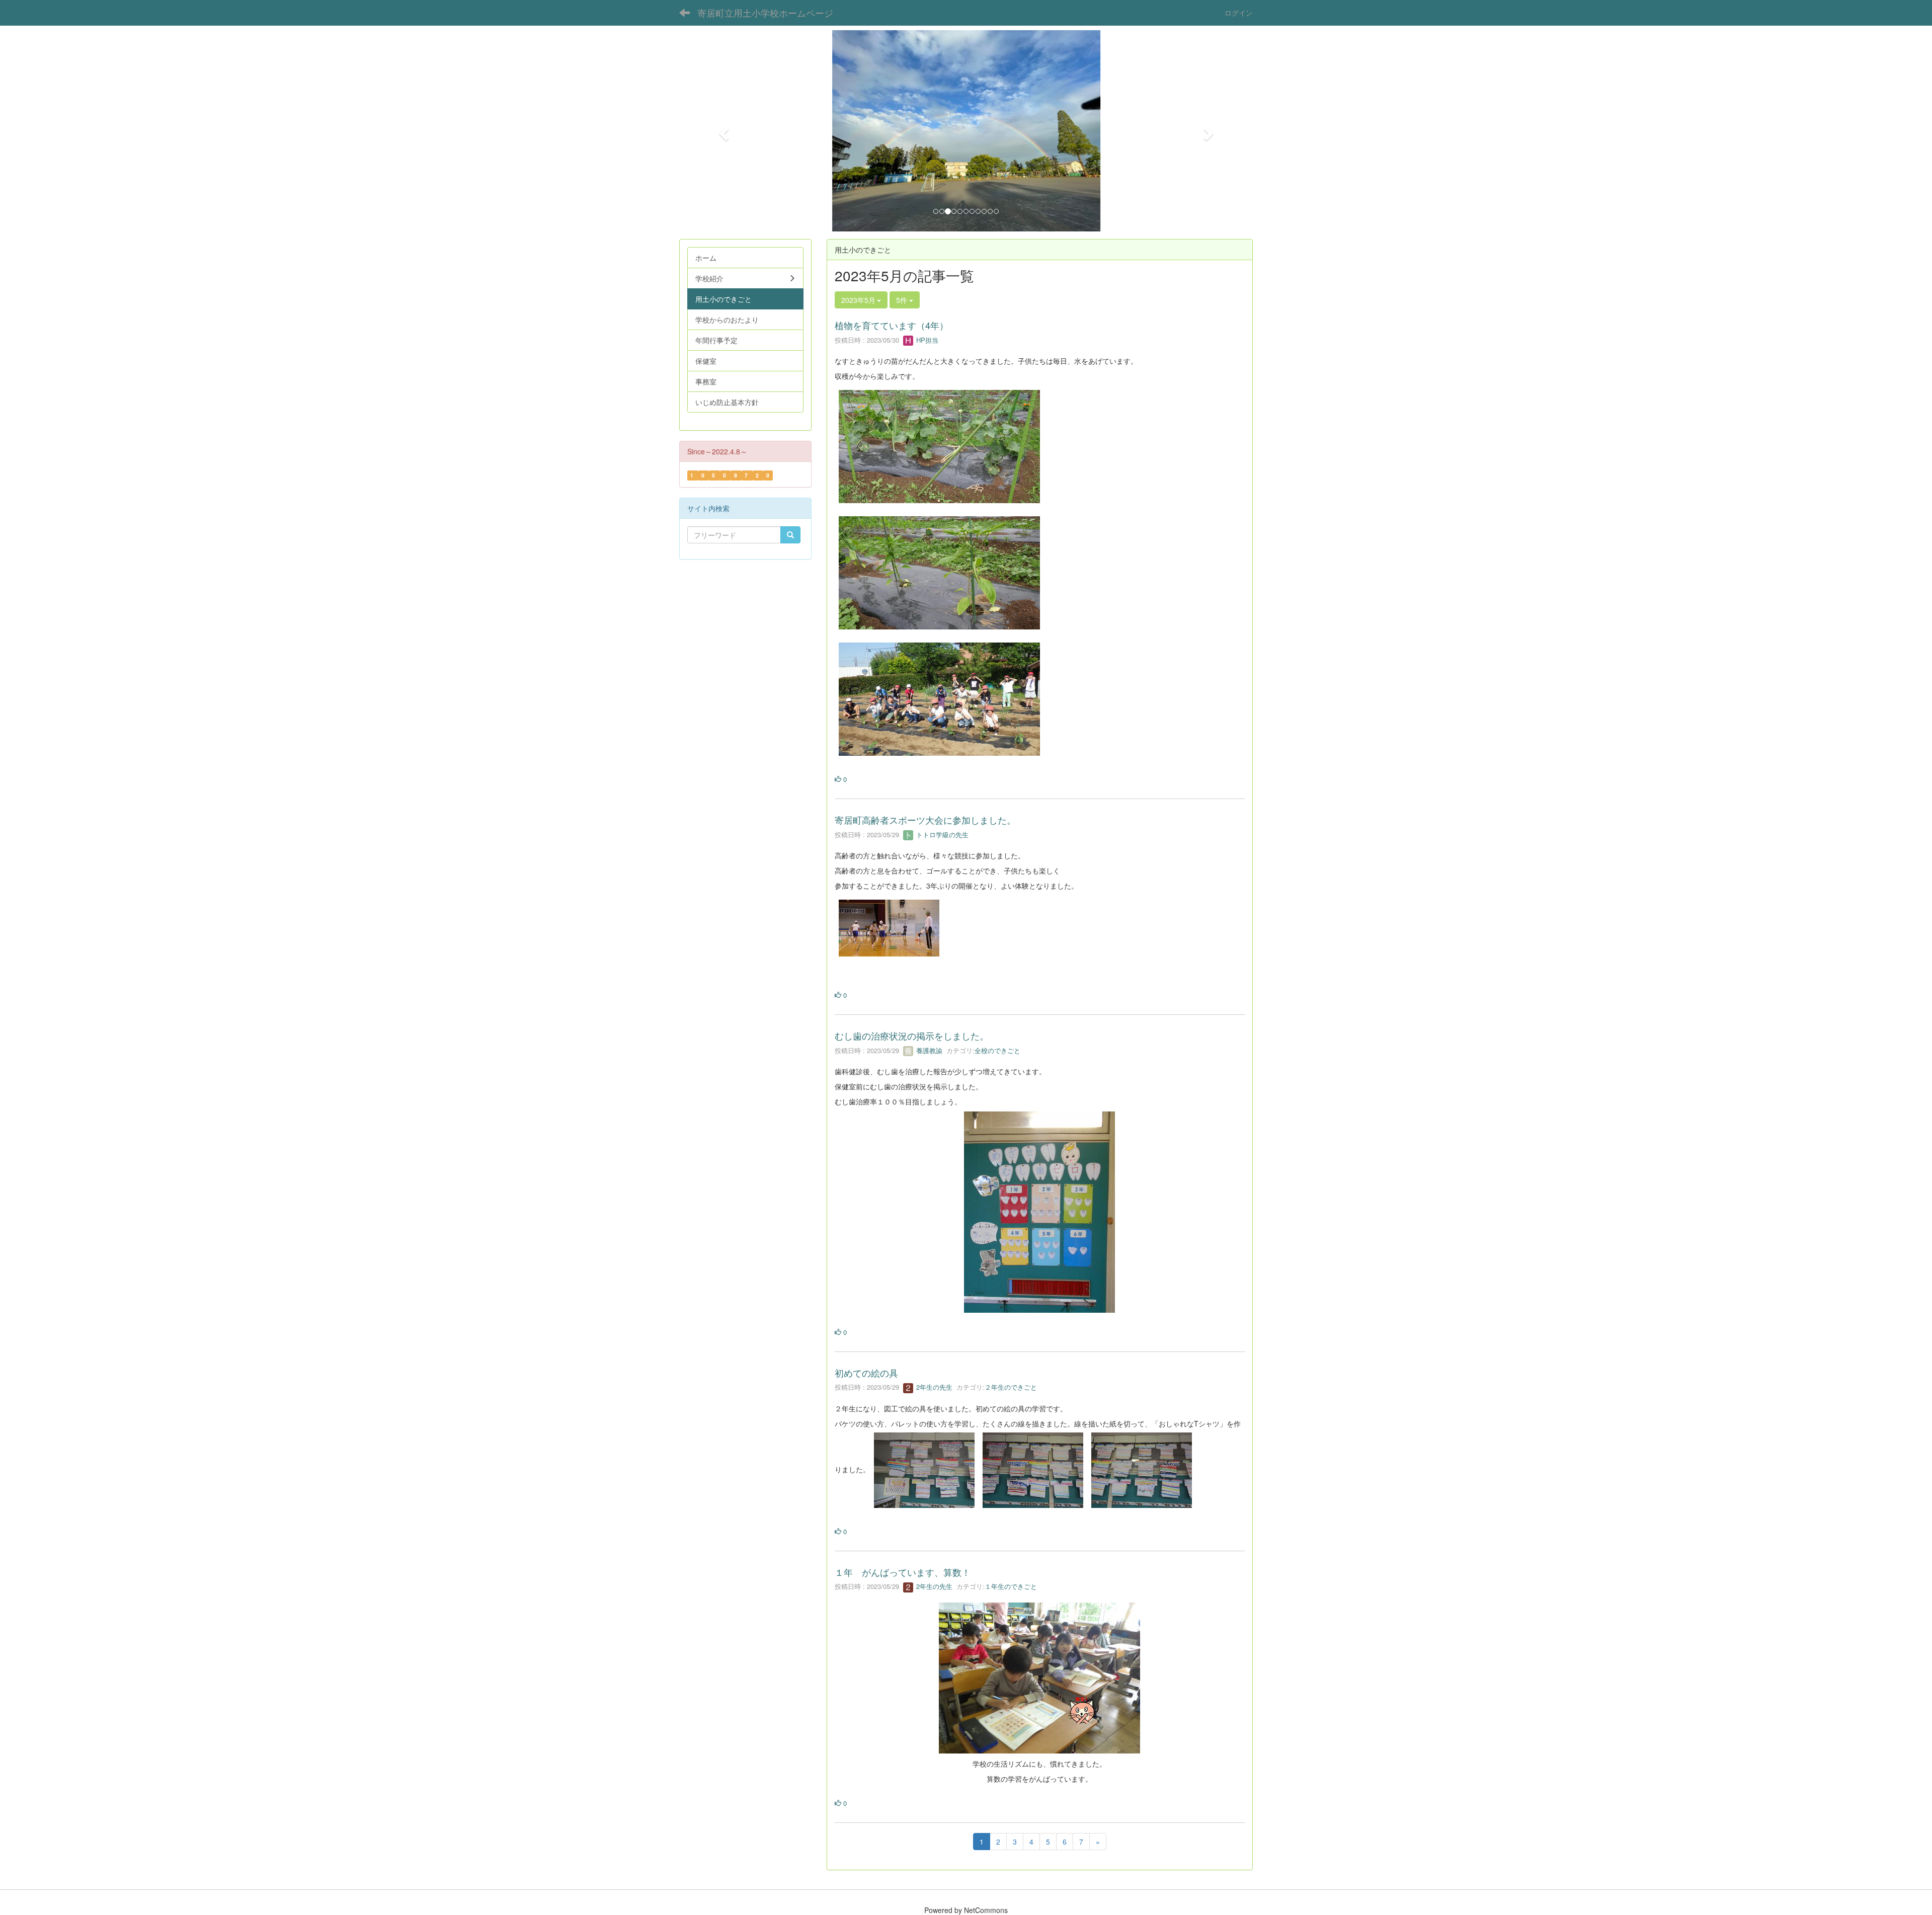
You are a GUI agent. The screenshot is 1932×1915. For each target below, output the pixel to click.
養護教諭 (928, 1050)
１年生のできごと (1011, 1586)
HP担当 (926, 340)
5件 (903, 300)
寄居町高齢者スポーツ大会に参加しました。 (925, 820)
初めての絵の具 (866, 1373)
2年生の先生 (933, 1387)
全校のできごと (997, 1050)
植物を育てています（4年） (892, 325)
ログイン (1239, 13)
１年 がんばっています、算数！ (903, 1572)
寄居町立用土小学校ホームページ (765, 13)
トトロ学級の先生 (941, 834)
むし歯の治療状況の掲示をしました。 (912, 1035)
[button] (722, 131)
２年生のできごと (1011, 1387)
